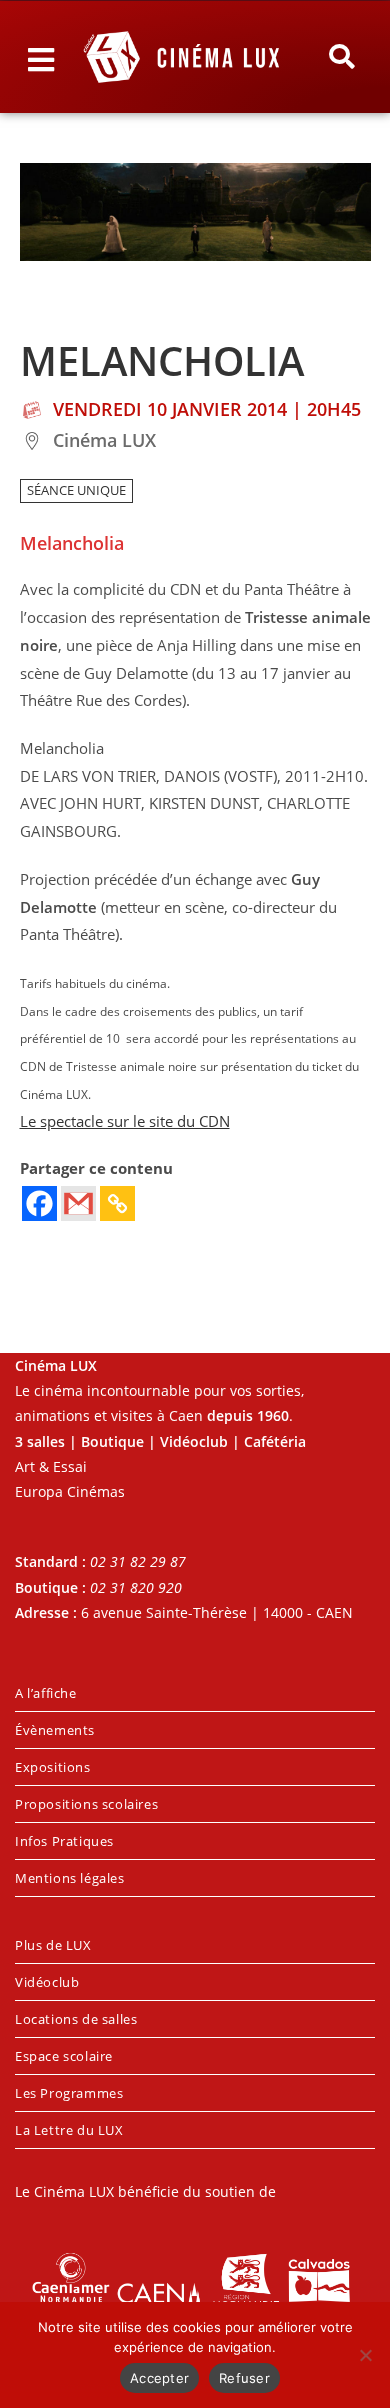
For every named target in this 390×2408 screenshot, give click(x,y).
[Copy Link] (117, 1203)
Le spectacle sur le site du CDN (125, 1121)
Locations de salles (76, 2019)
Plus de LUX (53, 1945)
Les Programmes (69, 2093)
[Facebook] (39, 1203)
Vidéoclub (47, 1982)
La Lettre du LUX (69, 2130)
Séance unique (76, 490)
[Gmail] (78, 1203)
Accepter (159, 2378)
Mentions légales (70, 1878)
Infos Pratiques (64, 1841)
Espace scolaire (64, 2056)
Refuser (244, 2378)
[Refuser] (365, 2355)
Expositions (53, 1767)
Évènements (55, 1730)
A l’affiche (46, 1693)
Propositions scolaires (86, 1804)
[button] (341, 57)
